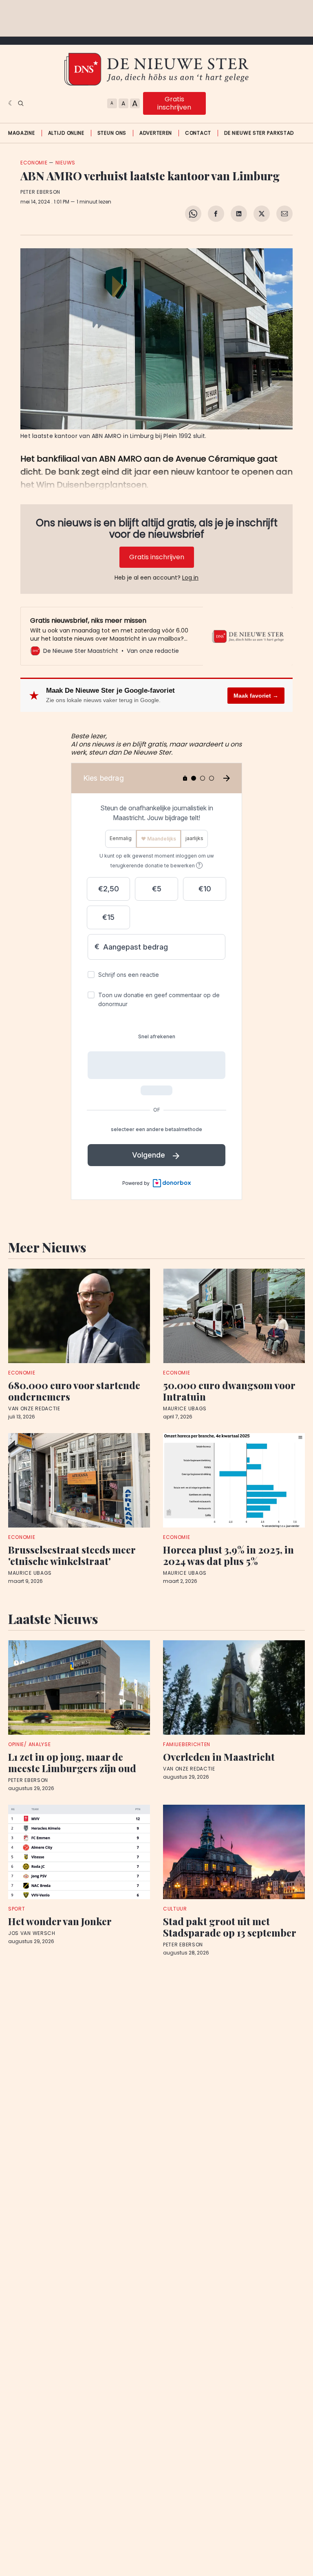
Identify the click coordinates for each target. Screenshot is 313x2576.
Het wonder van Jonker (60, 1921)
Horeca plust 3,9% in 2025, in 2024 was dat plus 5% (228, 1555)
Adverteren (156, 133)
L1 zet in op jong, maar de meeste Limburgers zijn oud (72, 1762)
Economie (34, 163)
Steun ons (112, 133)
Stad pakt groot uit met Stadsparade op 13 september (230, 1927)
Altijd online (66, 133)
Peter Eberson (40, 192)
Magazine (22, 133)
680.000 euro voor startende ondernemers (74, 1391)
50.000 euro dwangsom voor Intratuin (229, 1391)
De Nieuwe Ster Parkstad (259, 133)
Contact (198, 133)
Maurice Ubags (185, 1409)
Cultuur (175, 1909)
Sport (17, 1909)
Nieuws (65, 163)
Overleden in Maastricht (219, 1757)
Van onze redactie (34, 1409)
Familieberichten (187, 1744)
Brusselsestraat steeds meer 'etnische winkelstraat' (72, 1555)
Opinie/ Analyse (30, 1744)
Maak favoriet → (256, 696)
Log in (190, 578)
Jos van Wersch (32, 1933)
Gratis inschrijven (174, 103)
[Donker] (11, 103)
